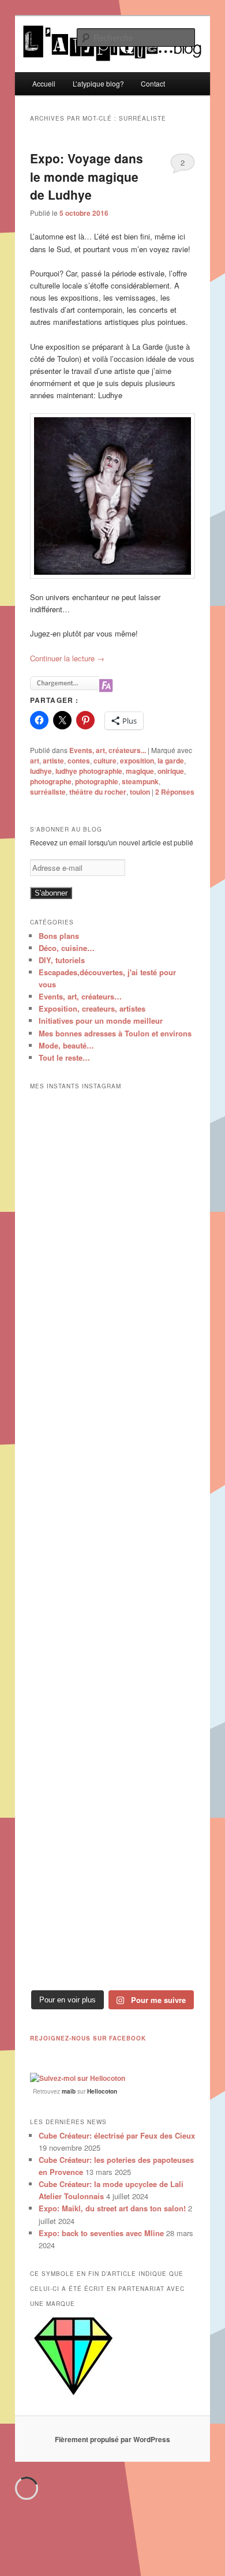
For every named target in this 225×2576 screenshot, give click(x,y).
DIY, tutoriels (62, 960)
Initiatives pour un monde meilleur (101, 1021)
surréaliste (48, 792)
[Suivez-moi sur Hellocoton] (78, 2078)
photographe (51, 781)
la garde (171, 761)
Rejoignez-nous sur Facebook (88, 2038)
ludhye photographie (89, 771)
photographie (97, 781)
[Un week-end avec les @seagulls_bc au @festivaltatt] (113, 1246)
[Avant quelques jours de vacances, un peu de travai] (113, 1934)
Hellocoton (102, 2091)
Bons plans (59, 936)
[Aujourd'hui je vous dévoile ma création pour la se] (113, 1639)
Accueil (44, 83)
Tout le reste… (64, 1057)
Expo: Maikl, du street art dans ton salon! (112, 2208)
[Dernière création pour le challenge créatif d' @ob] (113, 1442)
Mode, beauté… (66, 1045)
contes (79, 761)
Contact (153, 83)
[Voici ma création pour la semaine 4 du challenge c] (113, 1540)
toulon (140, 792)
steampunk (140, 781)
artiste (53, 761)
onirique (171, 771)
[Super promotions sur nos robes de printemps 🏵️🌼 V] (113, 1147)
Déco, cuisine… (67, 948)
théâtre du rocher (98, 792)
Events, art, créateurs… (80, 996)
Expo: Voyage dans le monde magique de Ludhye (87, 176)
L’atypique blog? (98, 83)
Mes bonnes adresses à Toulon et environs (115, 1033)
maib (69, 2091)
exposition (137, 761)
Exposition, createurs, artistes (92, 1008)
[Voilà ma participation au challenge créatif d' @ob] (113, 1737)
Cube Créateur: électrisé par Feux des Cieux (117, 2135)
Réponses (175, 792)
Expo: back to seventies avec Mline (101, 2233)
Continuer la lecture (67, 658)
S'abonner (51, 893)
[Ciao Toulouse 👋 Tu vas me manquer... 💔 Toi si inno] (113, 1836)
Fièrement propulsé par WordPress (112, 2439)
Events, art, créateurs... (108, 750)
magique (140, 771)
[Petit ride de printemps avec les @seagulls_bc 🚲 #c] (113, 1344)
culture (105, 761)
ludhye (41, 771)
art (35, 761)
